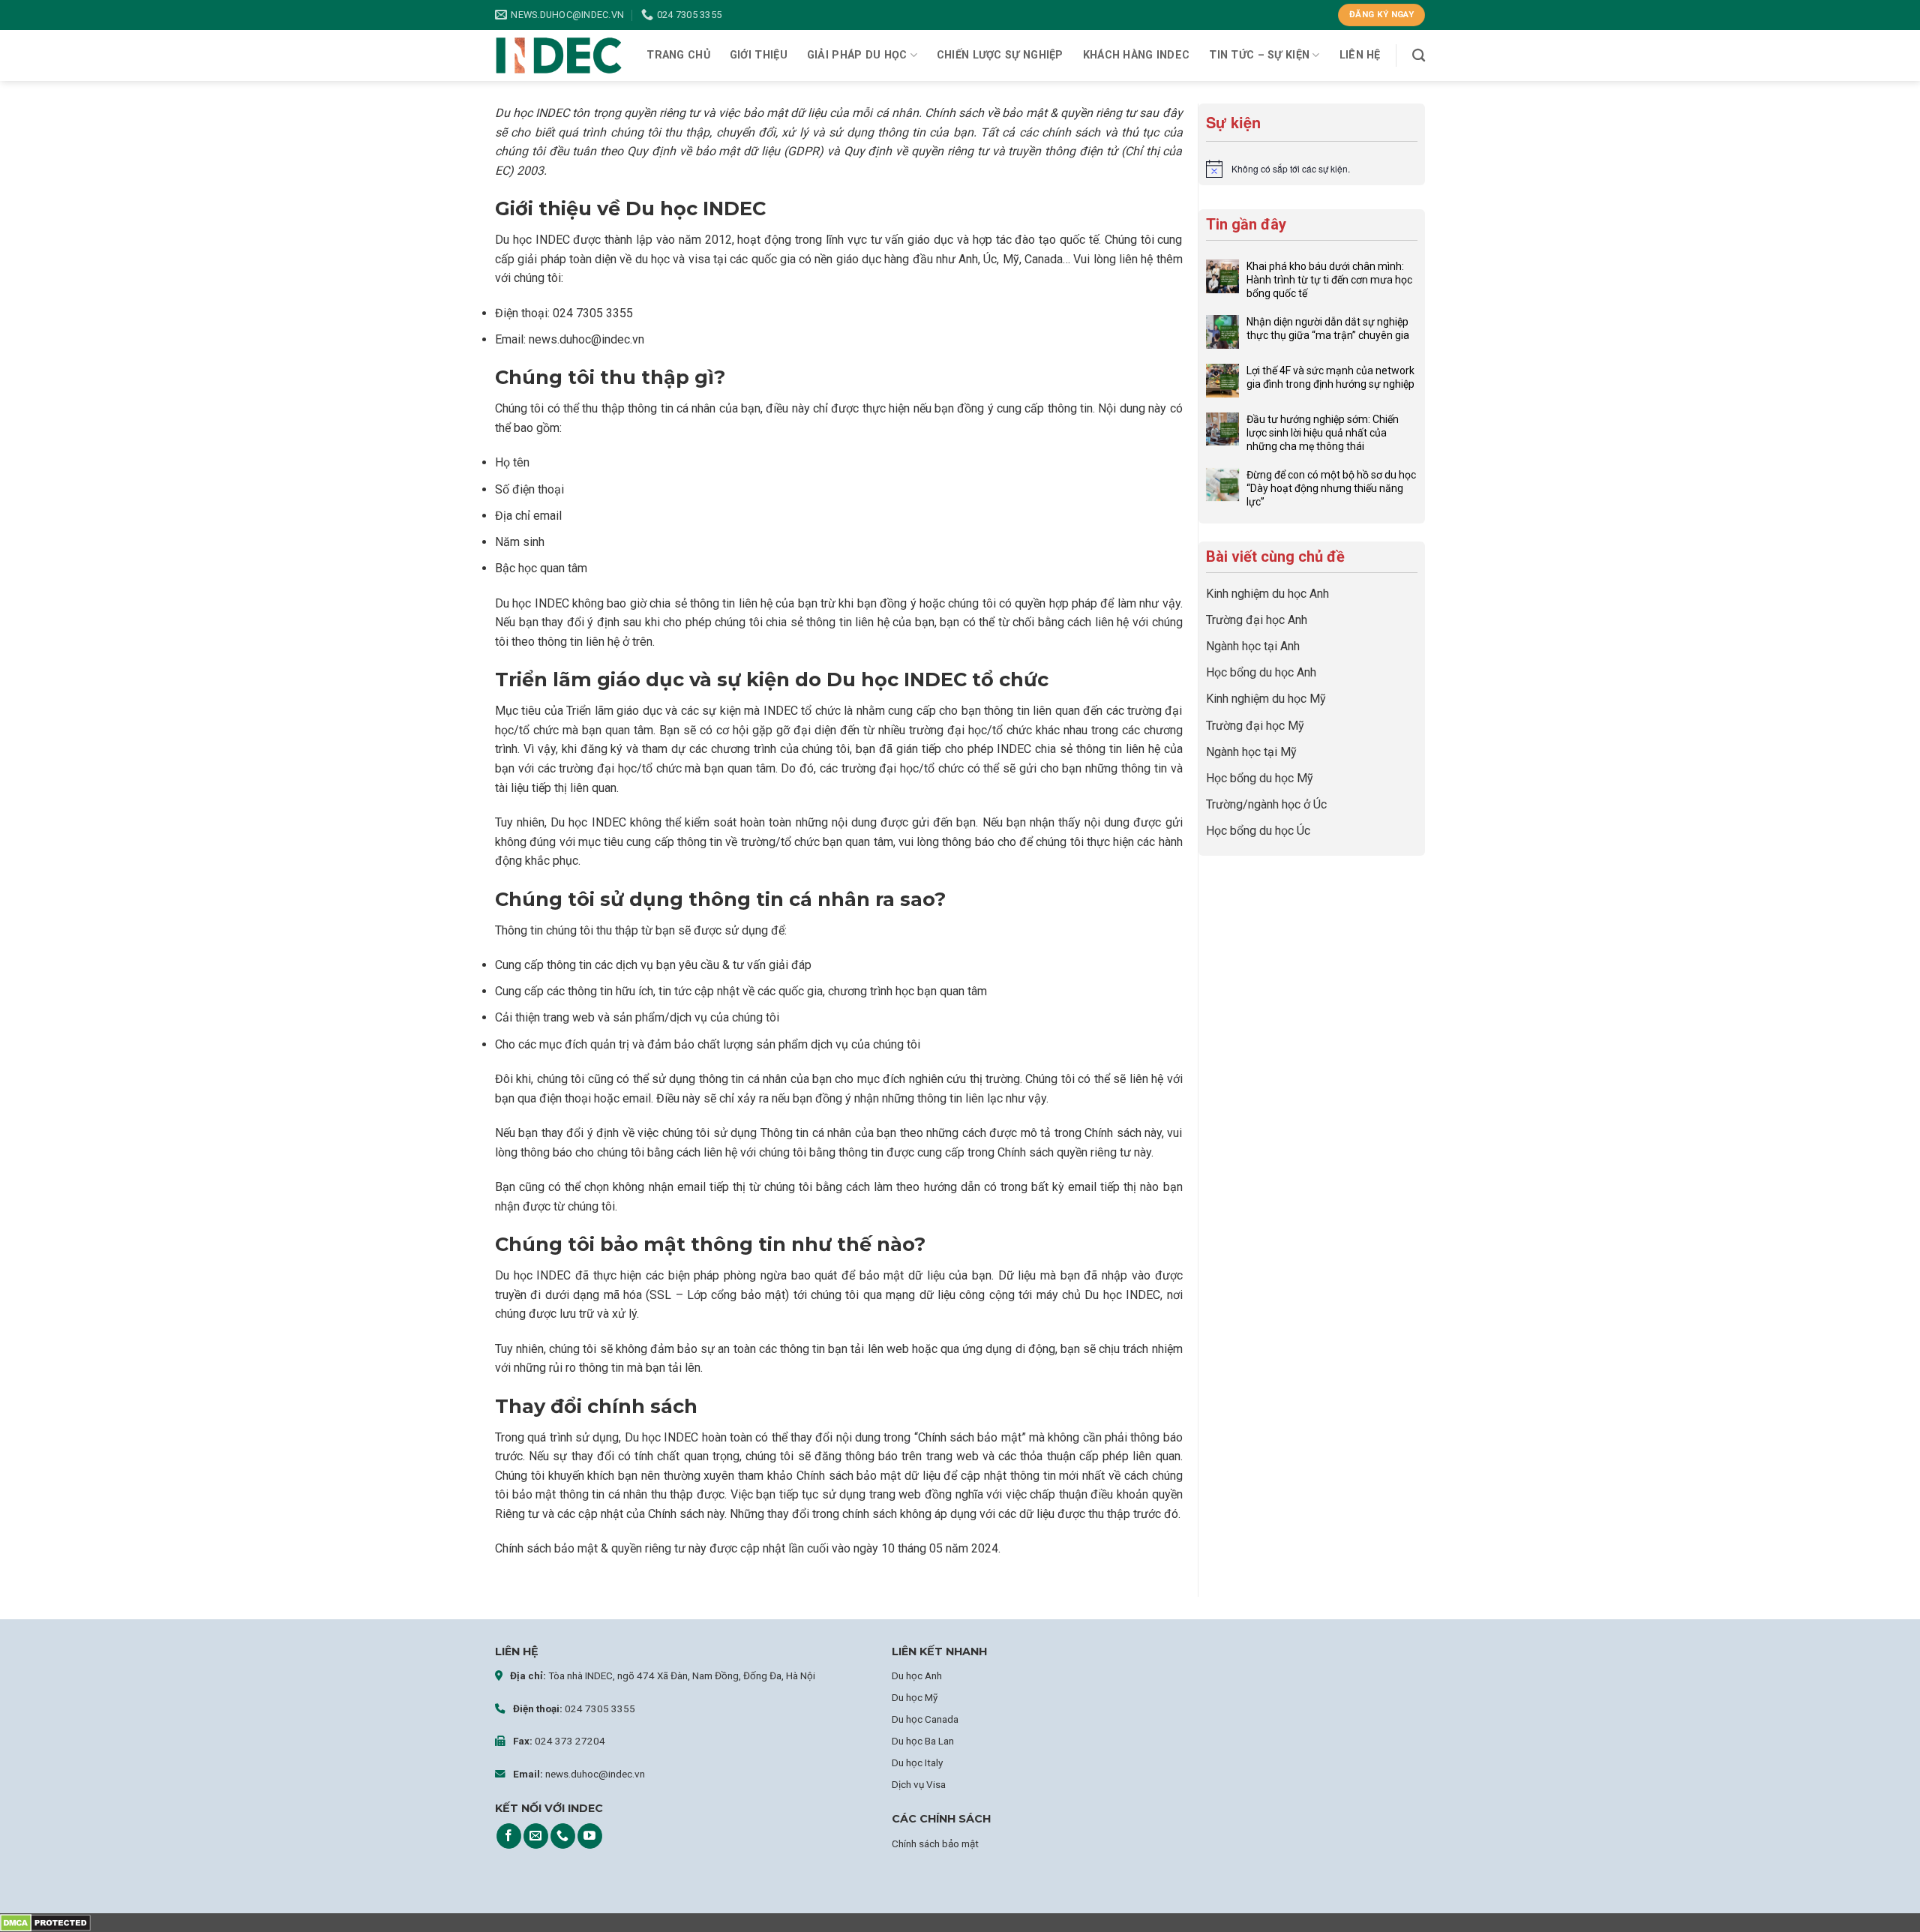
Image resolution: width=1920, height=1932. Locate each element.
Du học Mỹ (915, 1697)
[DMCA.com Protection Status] (45, 1923)
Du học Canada (925, 1719)
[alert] (1312, 169)
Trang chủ (678, 55)
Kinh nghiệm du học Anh (1267, 594)
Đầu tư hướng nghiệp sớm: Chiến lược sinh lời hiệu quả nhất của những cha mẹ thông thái (1323, 433)
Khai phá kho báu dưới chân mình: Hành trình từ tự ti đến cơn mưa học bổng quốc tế (1329, 280)
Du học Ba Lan (923, 1741)
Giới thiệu (759, 55)
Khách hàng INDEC (1137, 55)
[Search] (1419, 56)
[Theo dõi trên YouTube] (590, 1836)
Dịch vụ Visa (919, 1784)
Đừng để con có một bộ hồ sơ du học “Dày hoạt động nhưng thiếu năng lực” (1331, 488)
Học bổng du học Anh (1261, 672)
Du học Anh (917, 1675)
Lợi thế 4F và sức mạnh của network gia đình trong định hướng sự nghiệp (1330, 377)
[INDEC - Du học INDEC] (559, 56)
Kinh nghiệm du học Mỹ (1266, 699)
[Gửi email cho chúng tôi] (536, 1836)
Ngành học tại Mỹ (1251, 752)
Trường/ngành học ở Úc (1266, 804)
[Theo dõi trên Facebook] (509, 1836)
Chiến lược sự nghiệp (1000, 55)
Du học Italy (917, 1762)
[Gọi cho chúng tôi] (563, 1836)
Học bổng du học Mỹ (1260, 778)
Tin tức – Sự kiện (1259, 55)
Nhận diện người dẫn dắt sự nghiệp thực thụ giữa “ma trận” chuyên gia (1328, 328)
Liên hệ (1360, 55)
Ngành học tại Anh (1253, 646)
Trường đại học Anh (1257, 620)
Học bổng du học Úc (1258, 831)
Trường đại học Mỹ (1255, 726)
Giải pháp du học (857, 55)
